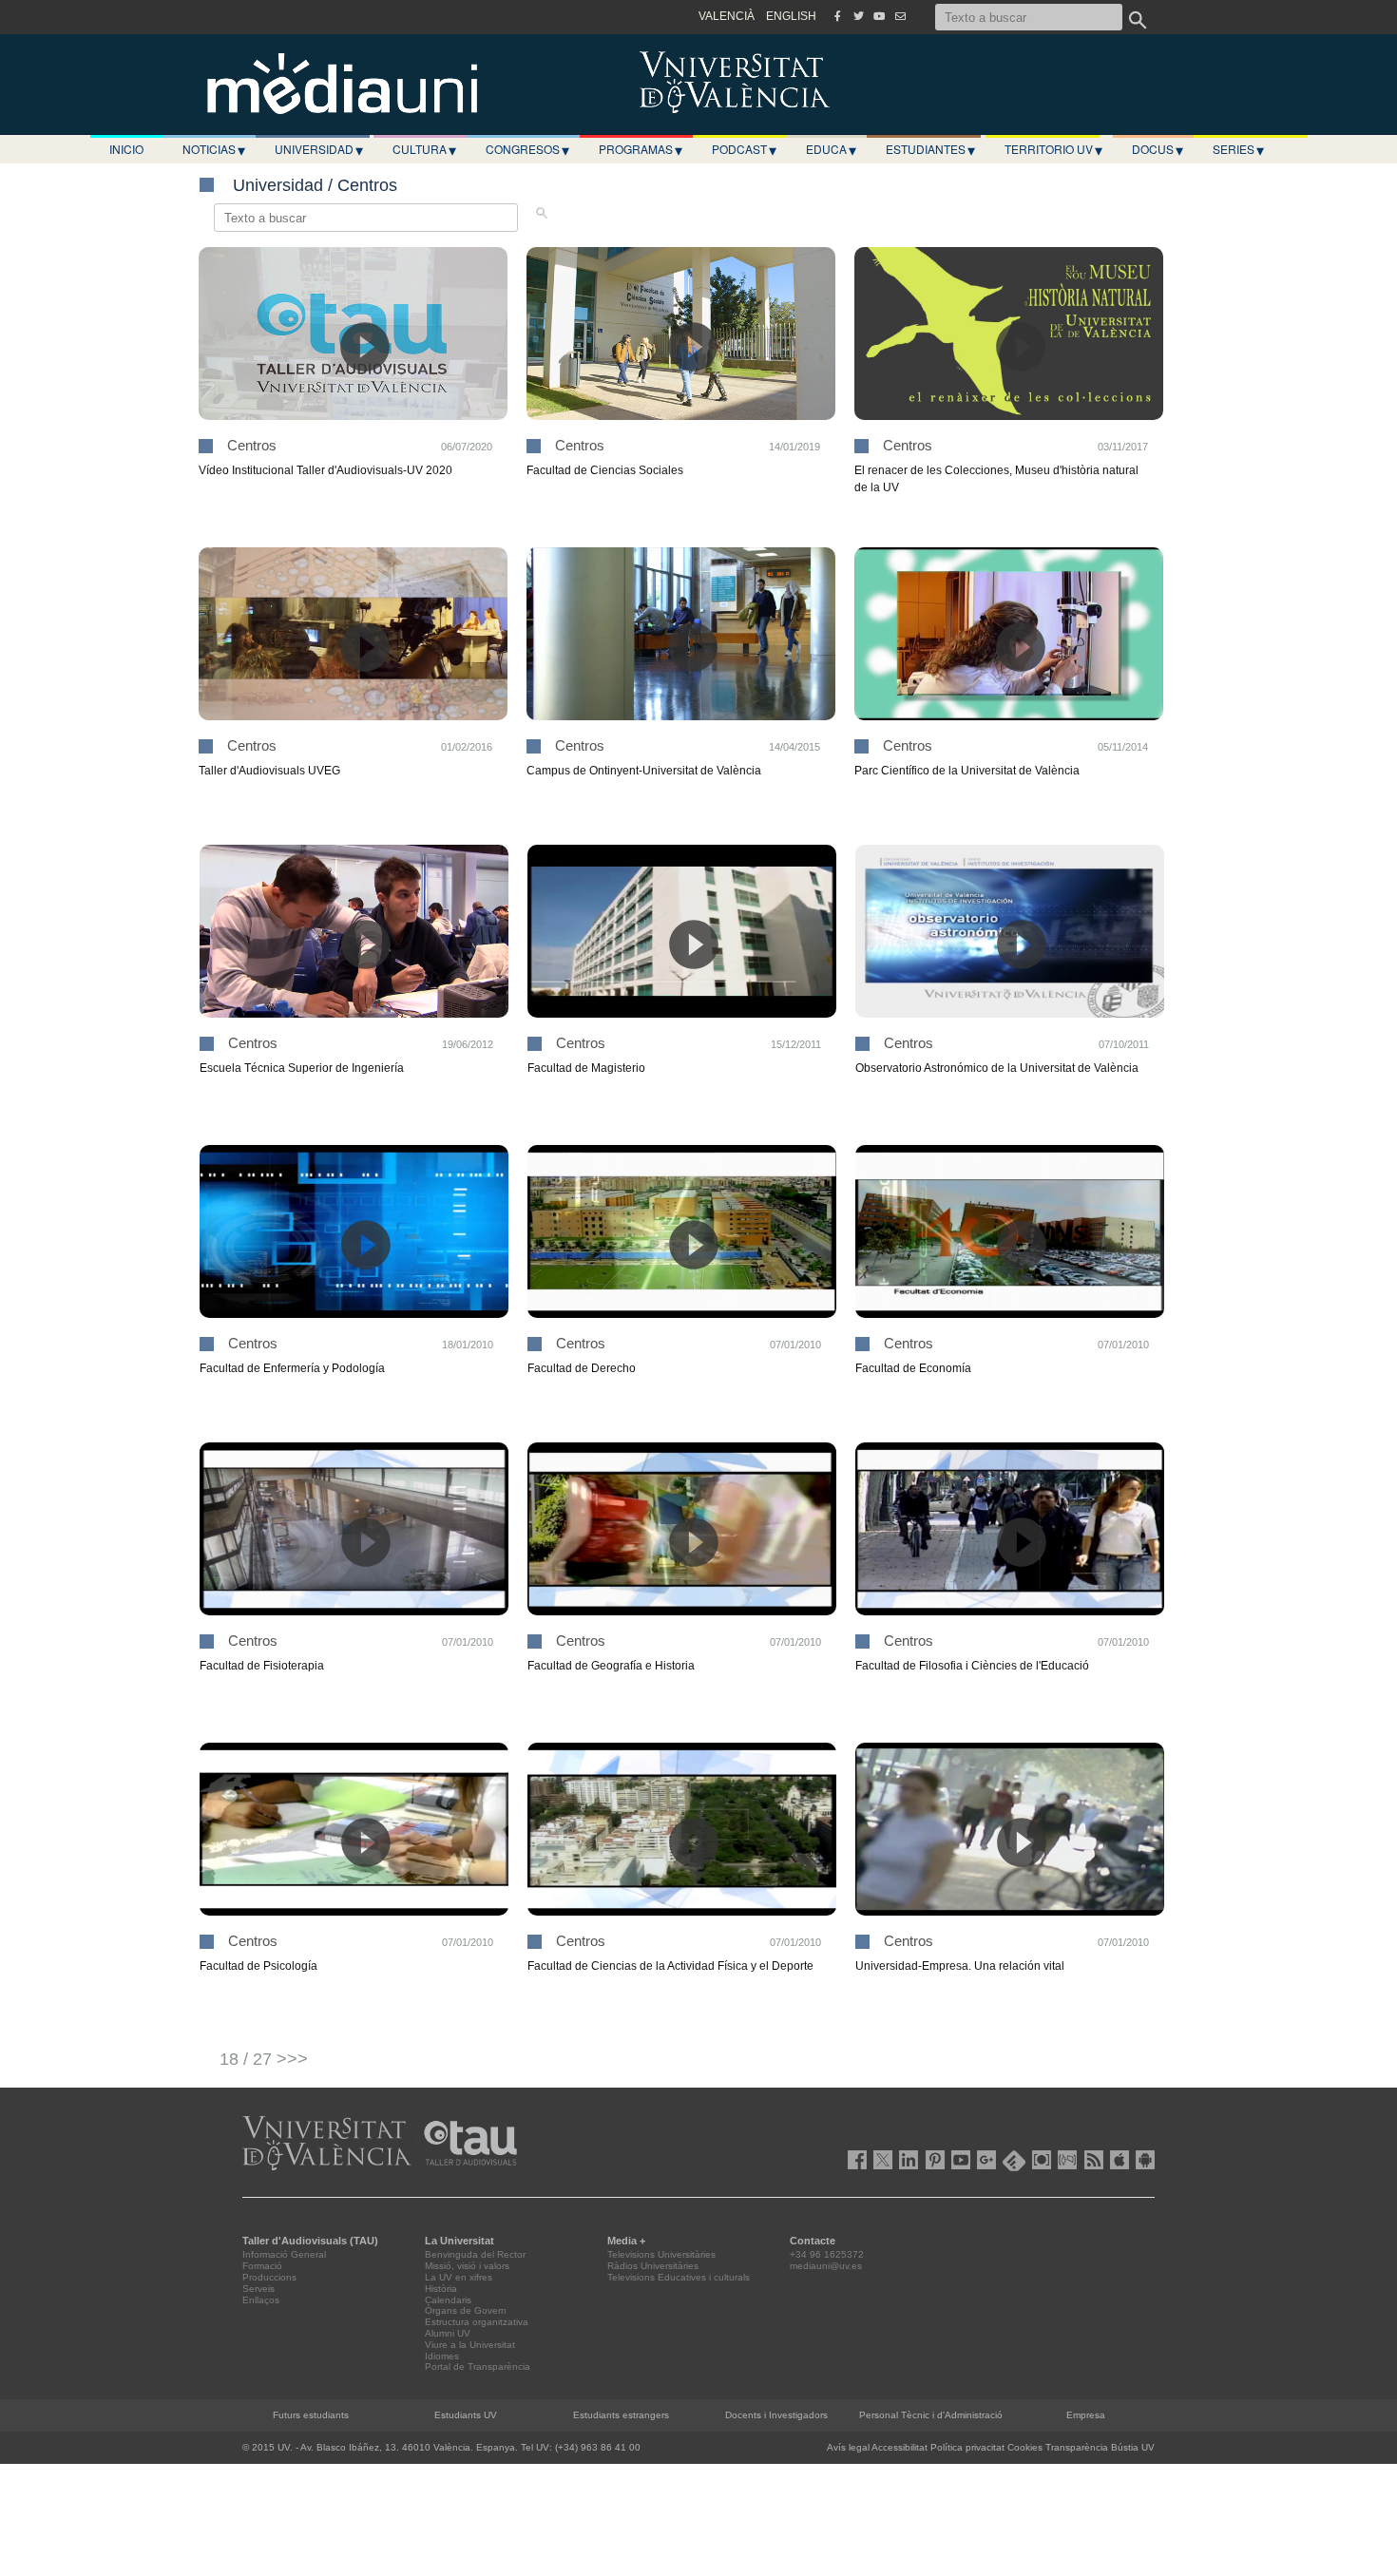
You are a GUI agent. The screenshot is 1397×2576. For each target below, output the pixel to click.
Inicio (126, 149)
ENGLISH (791, 16)
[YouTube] (879, 16)
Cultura (424, 149)
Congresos (527, 149)
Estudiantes (930, 149)
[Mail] (900, 16)
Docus (1158, 149)
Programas (641, 149)
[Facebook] (837, 16)
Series (1238, 149)
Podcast (744, 149)
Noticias (214, 149)
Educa (831, 149)
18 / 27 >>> (264, 2059)
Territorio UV (1053, 149)
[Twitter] (858, 16)
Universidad (319, 149)
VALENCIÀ (727, 16)
